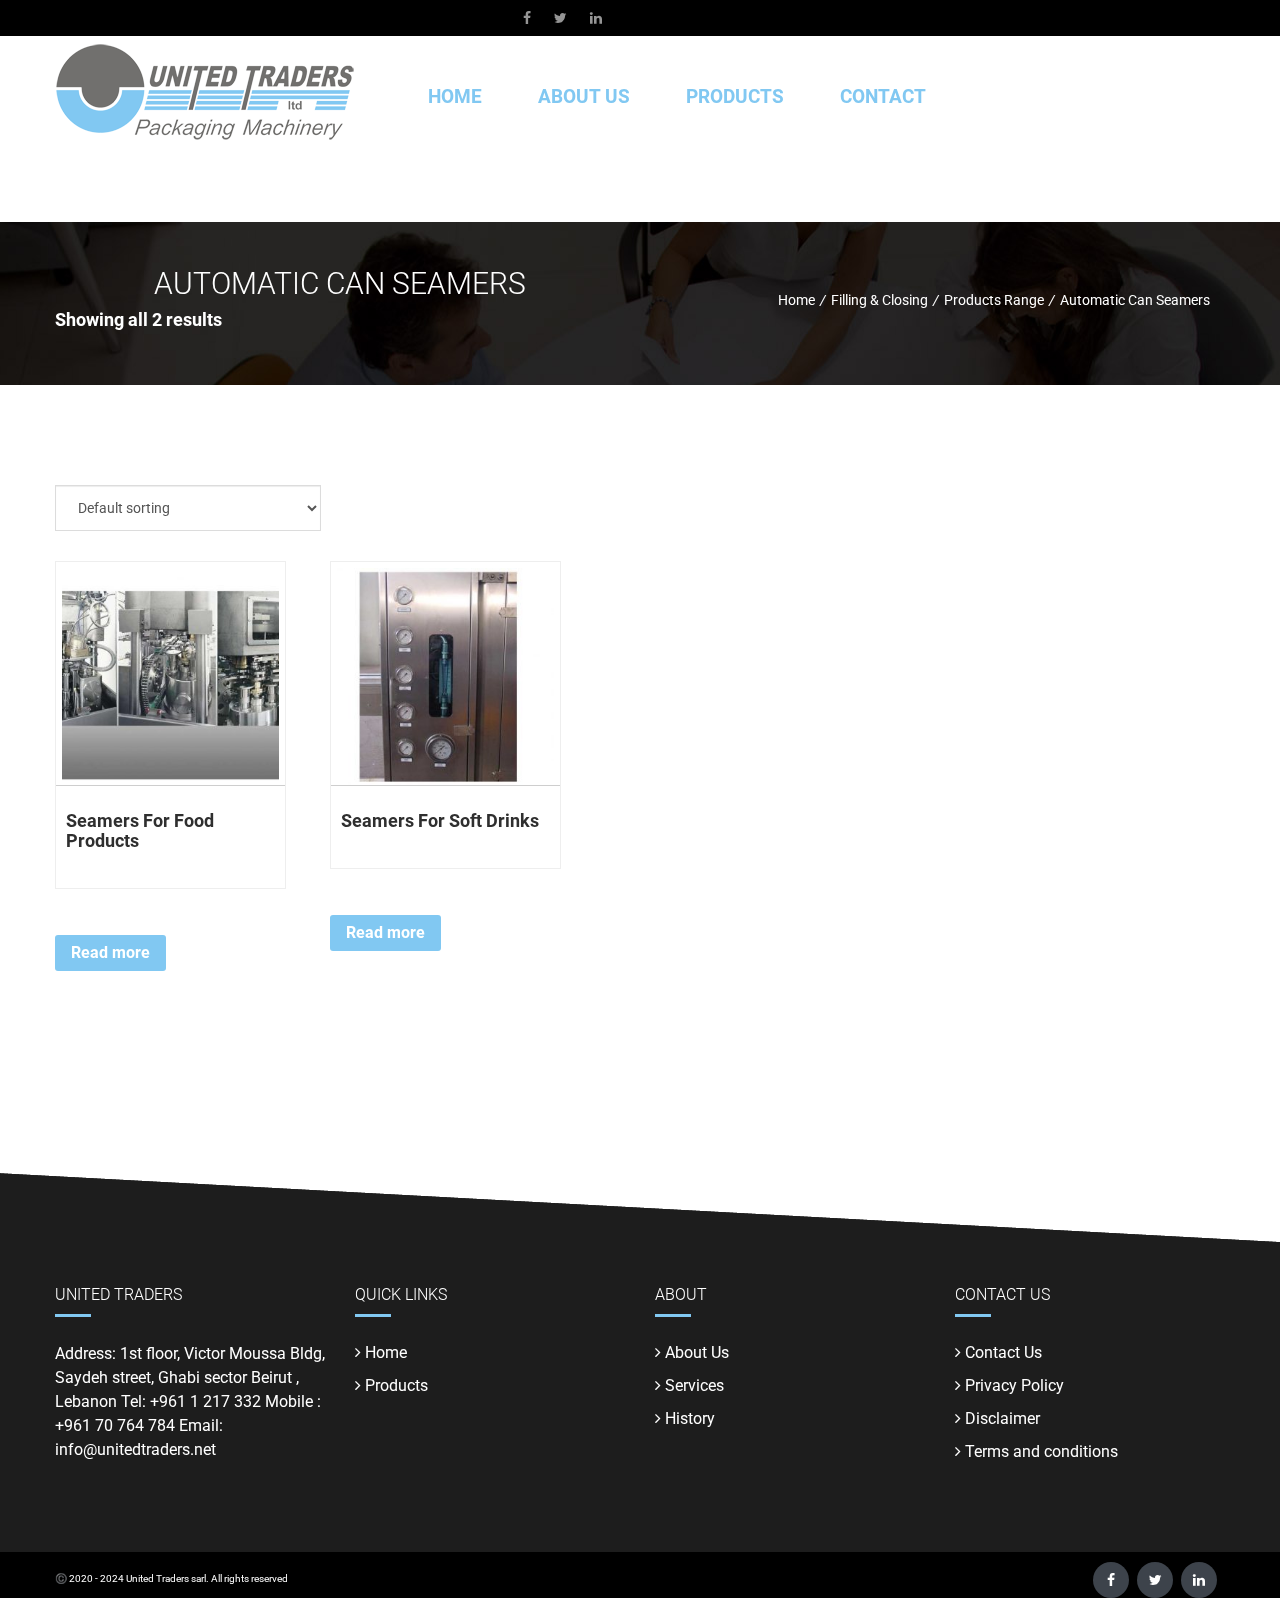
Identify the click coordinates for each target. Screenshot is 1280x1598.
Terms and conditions (1041, 1451)
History (690, 1418)
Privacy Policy (1014, 1385)
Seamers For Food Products (140, 830)
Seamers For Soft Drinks (440, 820)
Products (396, 1385)
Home (455, 96)
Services (694, 1385)
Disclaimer (1002, 1418)
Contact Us (1003, 1352)
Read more (110, 952)
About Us (584, 96)
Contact (883, 96)
